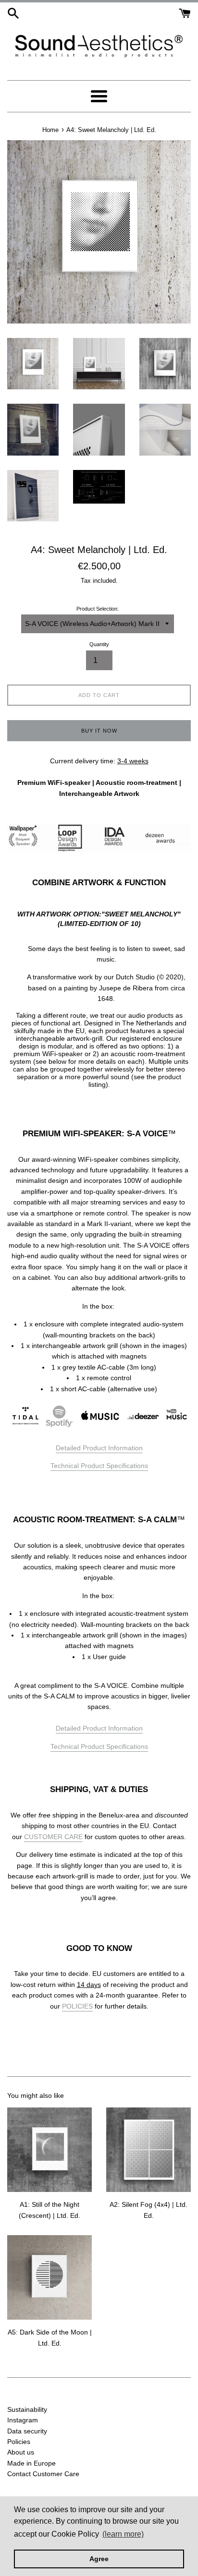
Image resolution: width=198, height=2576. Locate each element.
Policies (19, 2442)
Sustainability (27, 2409)
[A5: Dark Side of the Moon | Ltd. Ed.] (49, 2277)
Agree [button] (99, 2559)
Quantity (99, 644)
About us (21, 2452)
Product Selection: (98, 609)
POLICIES (77, 2006)
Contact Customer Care (43, 2474)
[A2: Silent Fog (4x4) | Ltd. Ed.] (148, 2150)
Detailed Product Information (99, 1448)
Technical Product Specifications (99, 1466)
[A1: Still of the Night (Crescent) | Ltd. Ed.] (49, 2150)
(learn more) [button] (123, 2534)
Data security (27, 2431)
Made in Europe (31, 2463)
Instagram (23, 2420)
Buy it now (99, 731)
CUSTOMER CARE (53, 1837)
